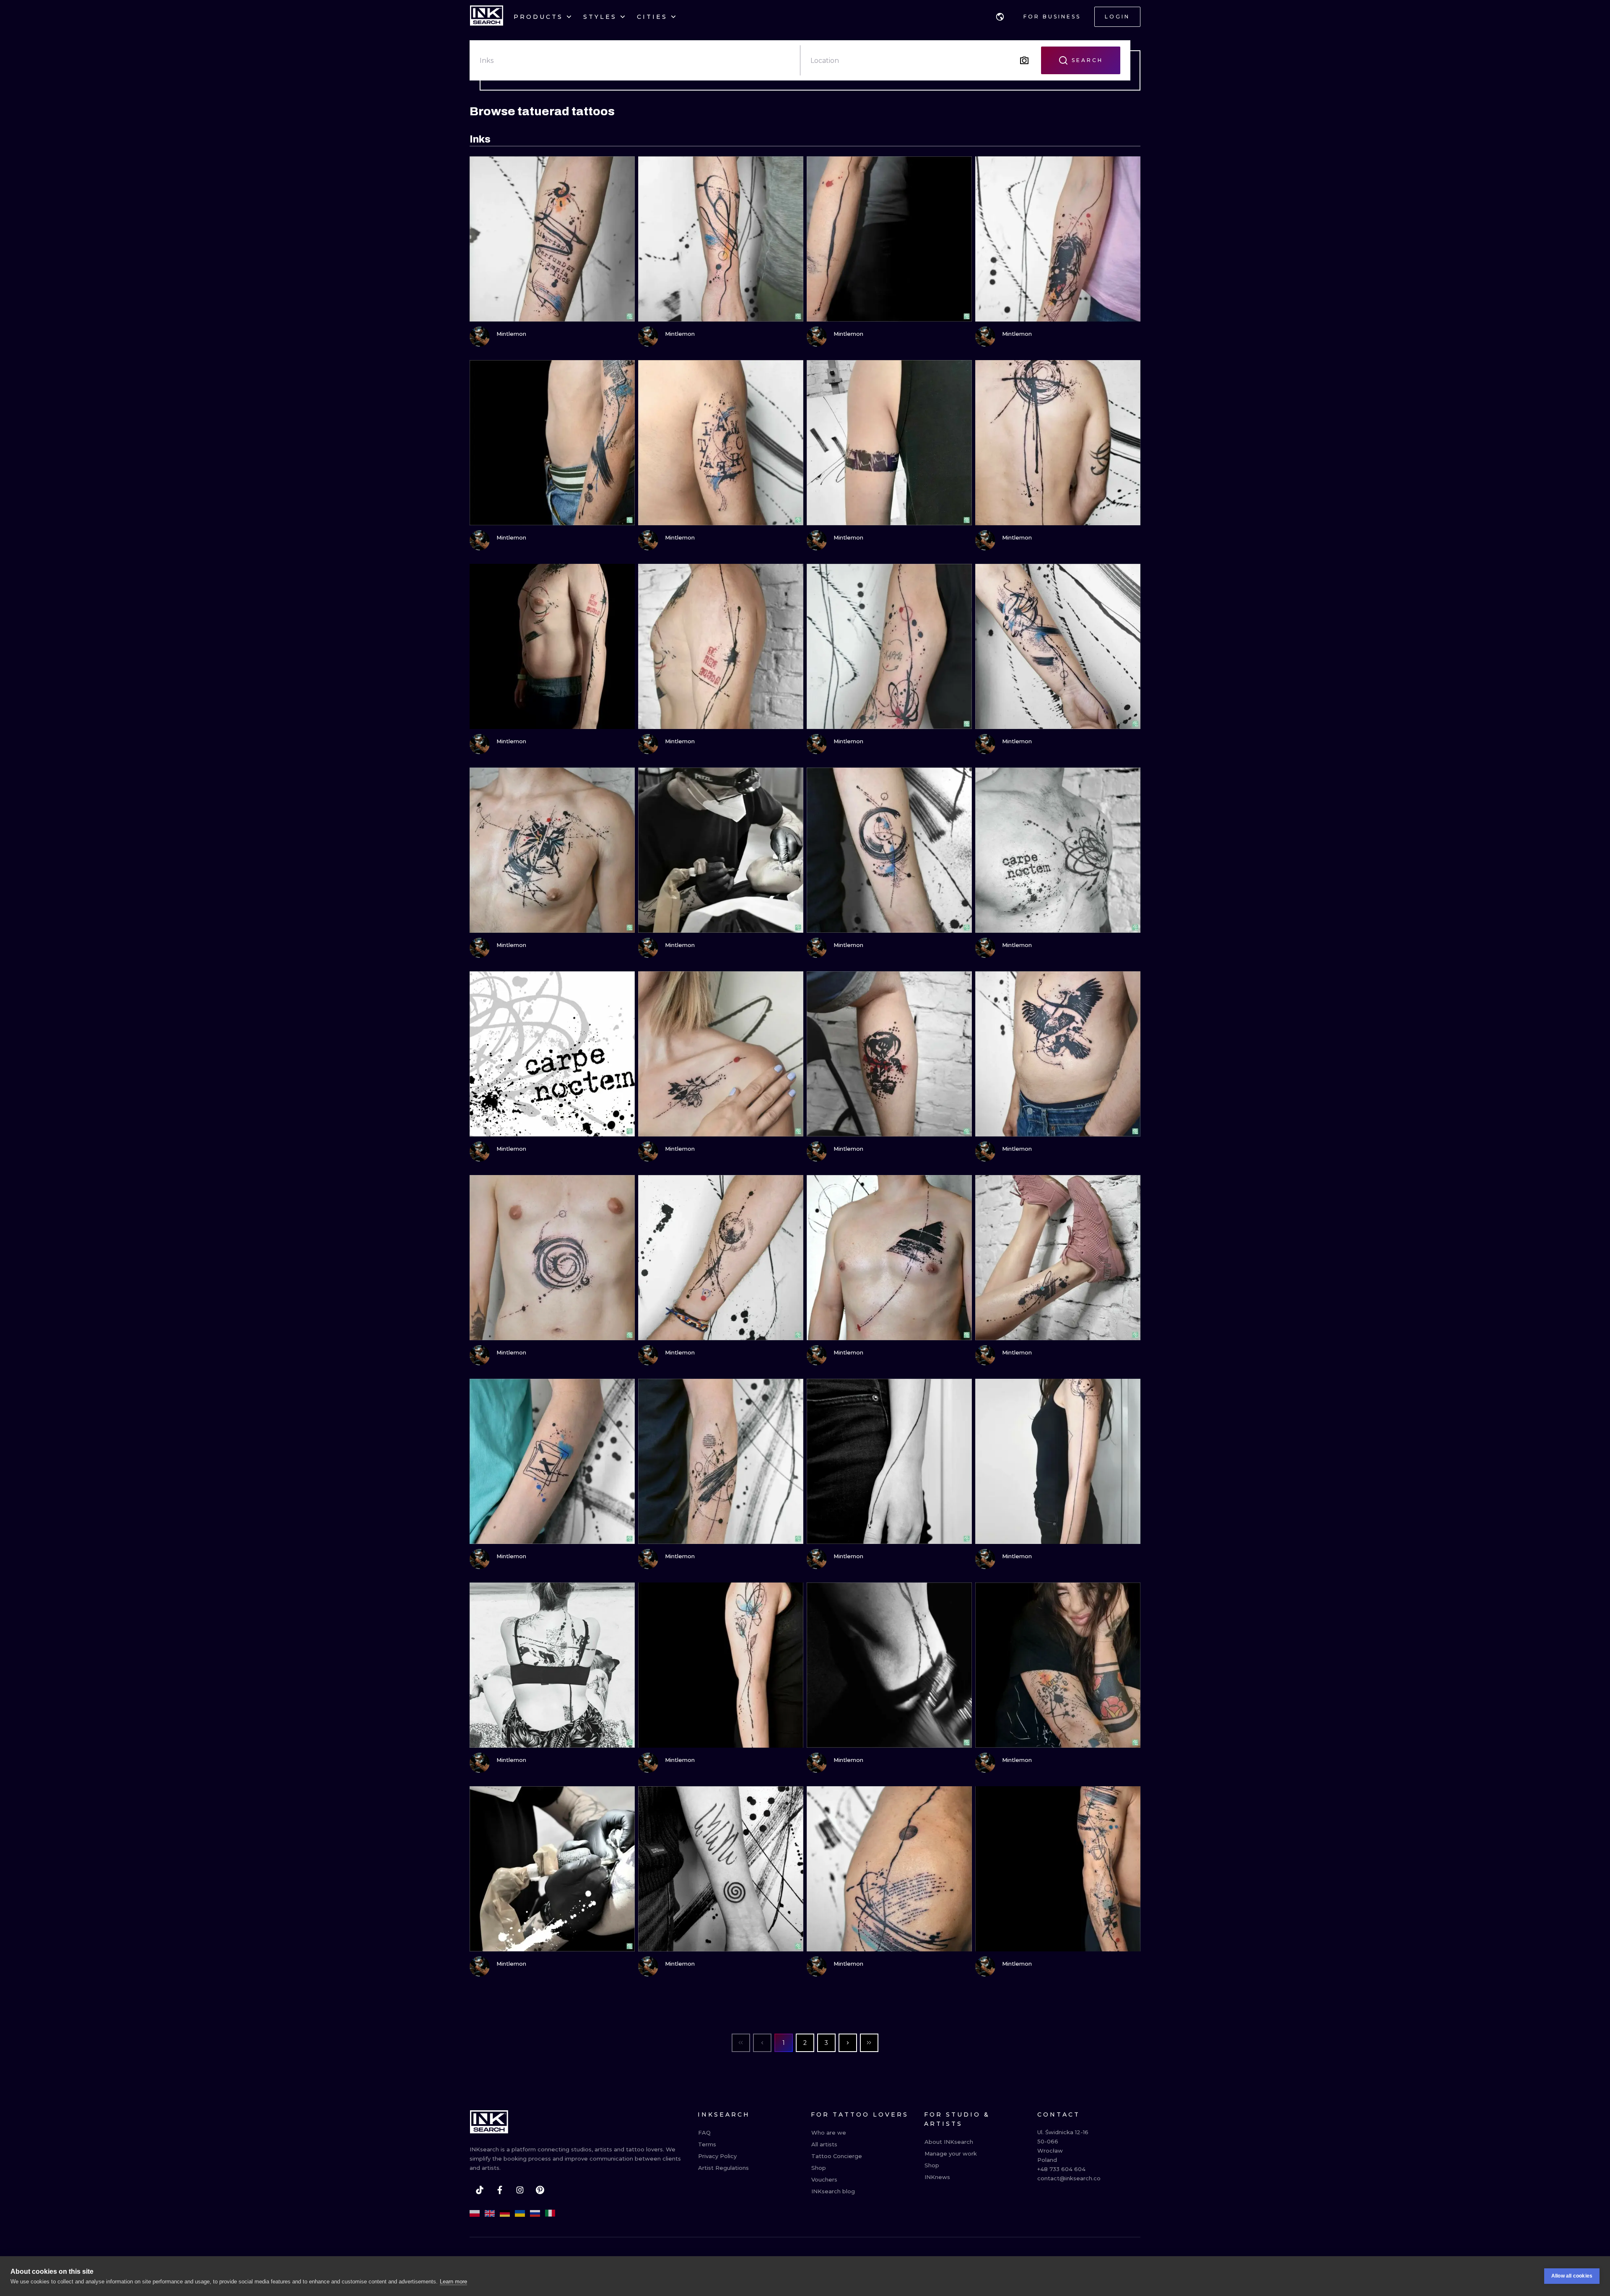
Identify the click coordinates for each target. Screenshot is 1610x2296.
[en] (490, 2213)
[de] (505, 2213)
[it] (550, 2213)
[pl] (475, 2213)
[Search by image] (1024, 60)
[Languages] (1000, 17)
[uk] (520, 2213)
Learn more (453, 2282)
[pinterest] (540, 2190)
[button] (1000, 17)
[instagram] (520, 2190)
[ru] (535, 2213)
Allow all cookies (1572, 2276)
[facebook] (500, 2190)
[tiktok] (480, 2190)
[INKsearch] (487, 17)
